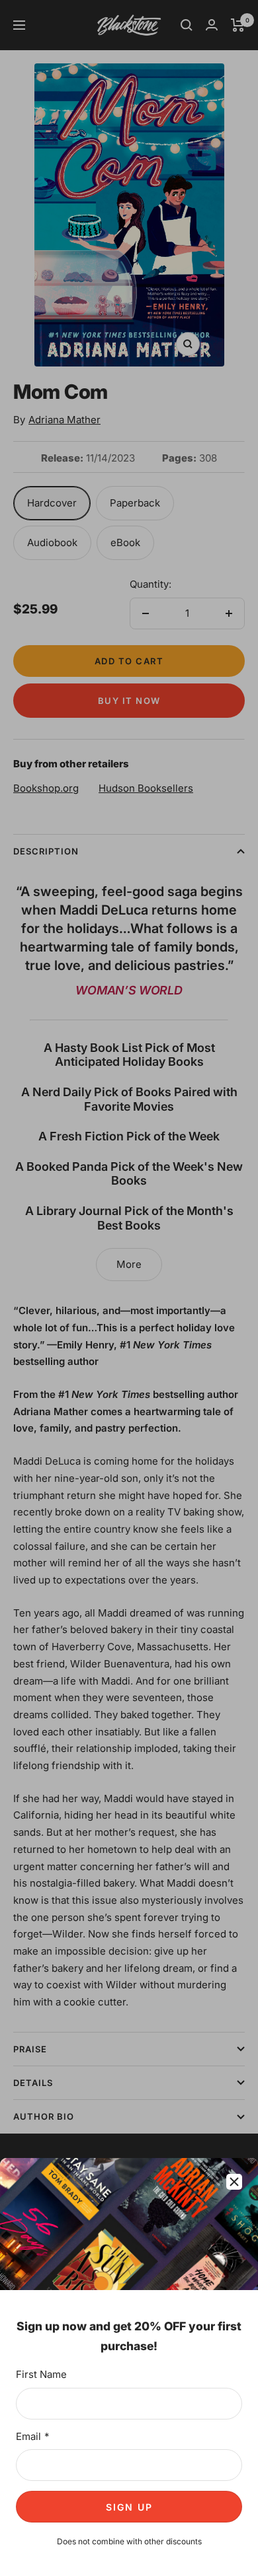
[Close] (234, 2182)
